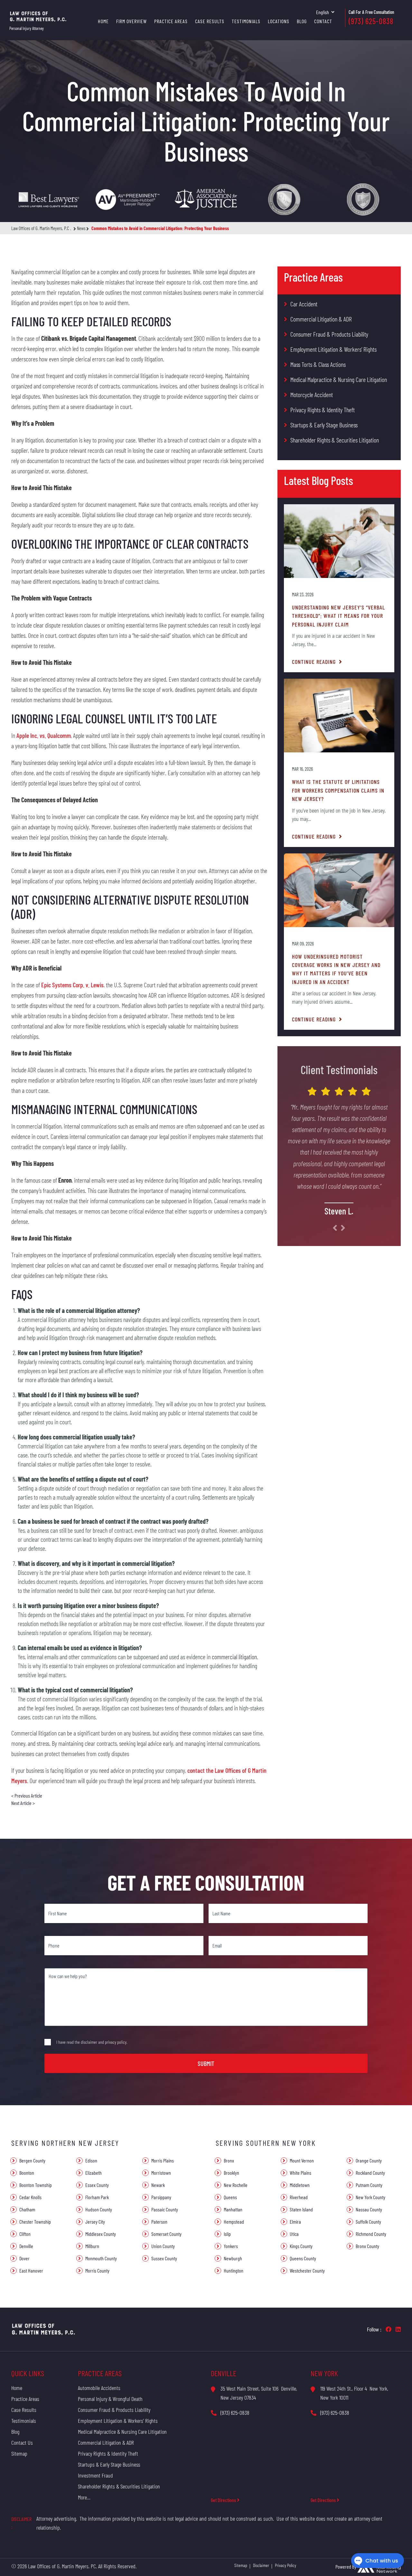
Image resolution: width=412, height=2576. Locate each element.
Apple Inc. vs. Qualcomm (44, 735)
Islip (227, 2234)
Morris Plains (163, 2160)
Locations (279, 21)
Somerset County (166, 2234)
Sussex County (164, 2258)
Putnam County (369, 2185)
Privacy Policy (286, 2565)
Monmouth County (101, 2258)
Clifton (25, 2234)
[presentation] (335, 1228)
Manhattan (233, 2209)
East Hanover (31, 2270)
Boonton (27, 2173)
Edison (91, 2160)
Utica (294, 2234)
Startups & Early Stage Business (324, 425)
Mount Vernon (302, 2160)
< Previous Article (27, 1795)
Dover (24, 2258)
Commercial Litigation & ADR (321, 319)
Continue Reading (315, 662)
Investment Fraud (95, 2475)
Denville (26, 2246)
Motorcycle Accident (312, 395)
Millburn (92, 2246)
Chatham (27, 2209)
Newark (158, 2185)
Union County (163, 2246)
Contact (323, 21)
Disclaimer (261, 2565)
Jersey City (95, 2222)
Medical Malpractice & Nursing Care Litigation (339, 379)
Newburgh (233, 2258)
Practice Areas (171, 21)
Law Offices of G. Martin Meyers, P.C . (41, 228)
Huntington (234, 2270)
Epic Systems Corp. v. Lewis (72, 985)
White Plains (300, 2173)
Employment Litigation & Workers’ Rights (333, 349)
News (81, 228)
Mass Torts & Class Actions (318, 364)
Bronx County (367, 2246)
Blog (302, 21)
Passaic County (165, 2209)
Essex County (97, 2185)
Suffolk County (368, 2222)
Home (103, 21)
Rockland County (370, 2173)
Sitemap (19, 2453)
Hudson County (99, 2209)
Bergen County (32, 2160)
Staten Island (301, 2209)
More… (84, 2497)
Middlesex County (101, 2234)
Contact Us (22, 2442)
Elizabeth (94, 2173)
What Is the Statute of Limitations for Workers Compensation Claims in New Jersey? (338, 790)
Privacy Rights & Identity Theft (323, 410)
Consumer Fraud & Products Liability (329, 334)
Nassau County (369, 2209)
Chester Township (35, 2222)
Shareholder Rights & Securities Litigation (335, 440)
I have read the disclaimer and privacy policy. (92, 2042)
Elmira (295, 2222)
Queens (230, 2197)
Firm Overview (131, 21)
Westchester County (307, 2270)
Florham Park (97, 2197)
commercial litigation (234, 1657)
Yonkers (231, 2246)
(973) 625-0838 (371, 21)
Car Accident (304, 304)
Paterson (159, 2222)
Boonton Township (36, 2185)
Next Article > (23, 1803)
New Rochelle (236, 2185)
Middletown (300, 2185)
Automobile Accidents (99, 2388)
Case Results (210, 21)
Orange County (369, 2160)
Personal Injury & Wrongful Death (110, 2399)
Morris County (97, 2270)
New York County (370, 2197)
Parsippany (161, 2197)
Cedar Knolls (30, 2197)
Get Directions (224, 2500)
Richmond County (371, 2234)
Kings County (301, 2246)
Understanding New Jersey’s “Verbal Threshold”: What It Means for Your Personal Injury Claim (338, 616)
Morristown (161, 2173)
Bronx (229, 2160)
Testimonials (246, 21)
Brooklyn (231, 2173)
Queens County (303, 2258)
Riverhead (299, 2197)
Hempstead (234, 2222)
